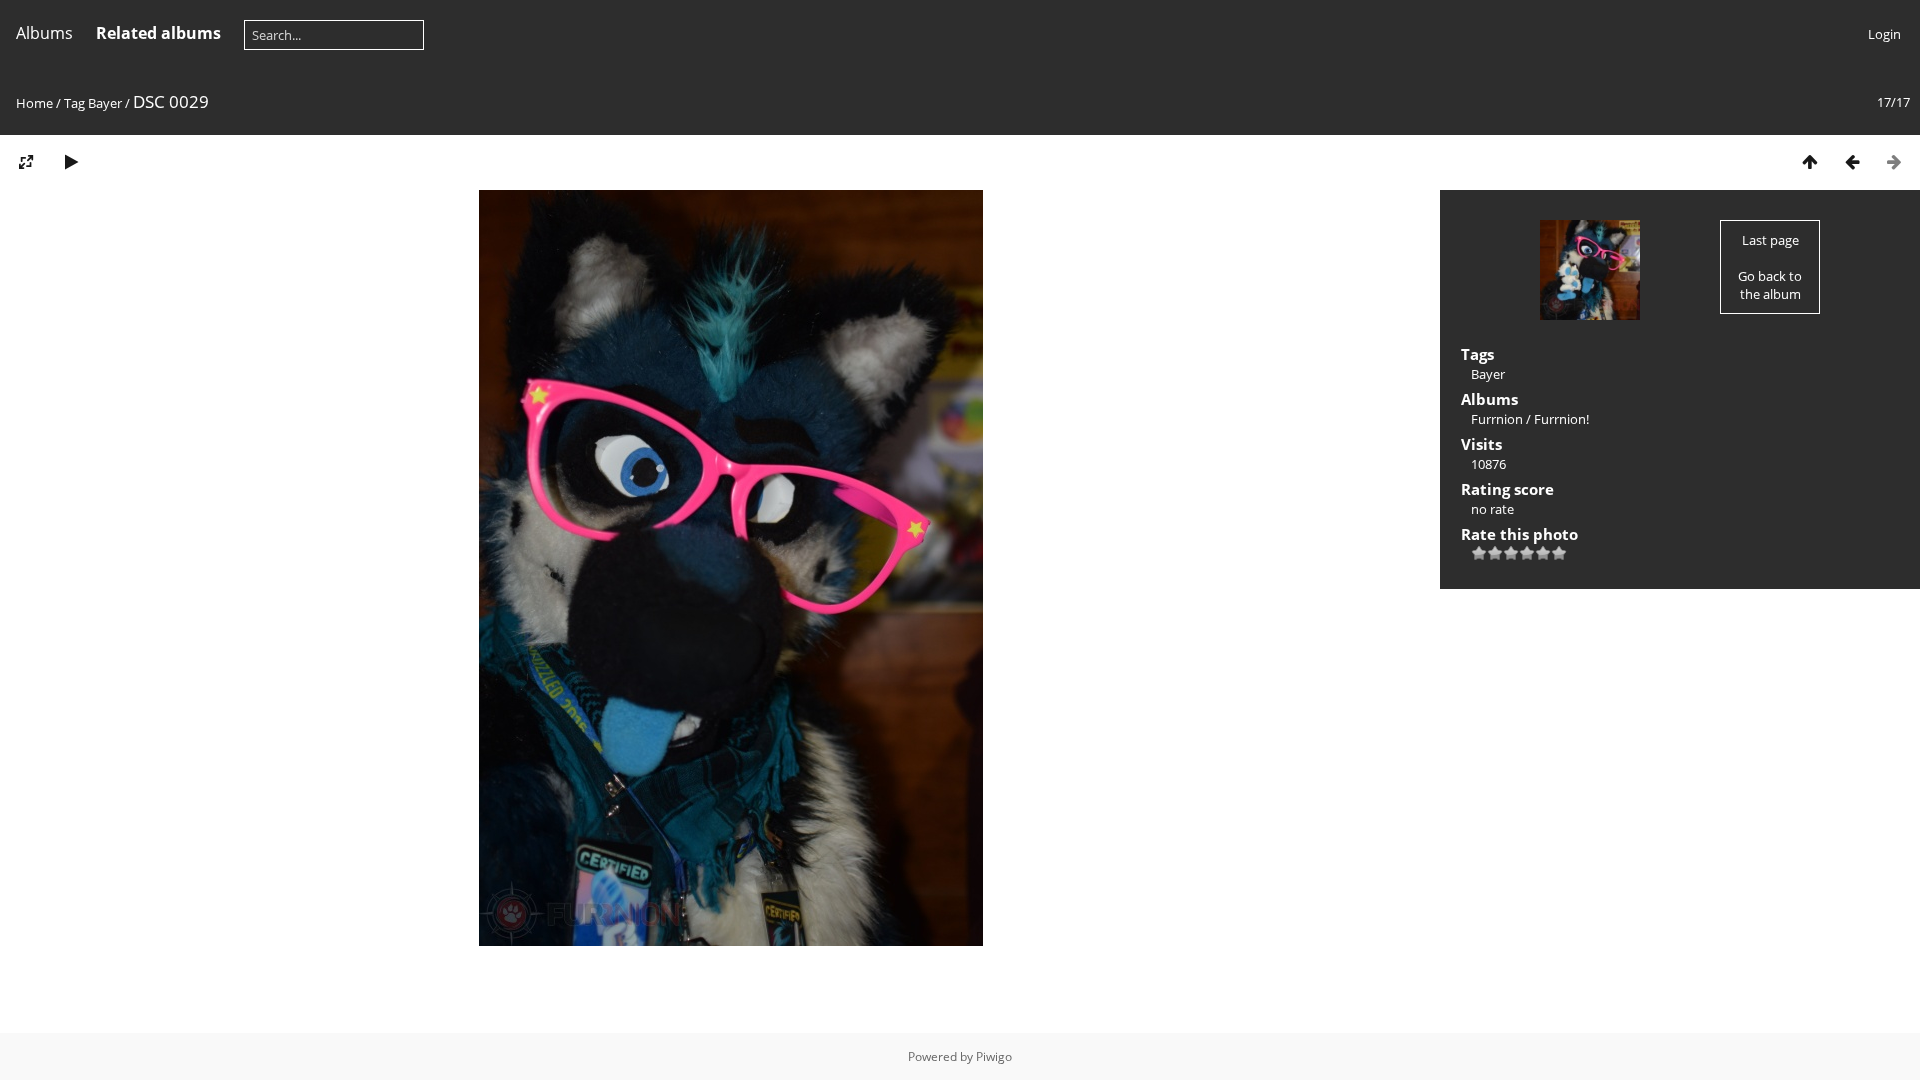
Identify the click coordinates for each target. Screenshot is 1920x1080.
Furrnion (1497, 419)
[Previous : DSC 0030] (1852, 161)
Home (34, 103)
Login (1884, 34)
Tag (74, 103)
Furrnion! (1561, 419)
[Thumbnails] (1810, 161)
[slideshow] (71, 161)
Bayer (105, 103)
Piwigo (994, 1056)
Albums (44, 33)
